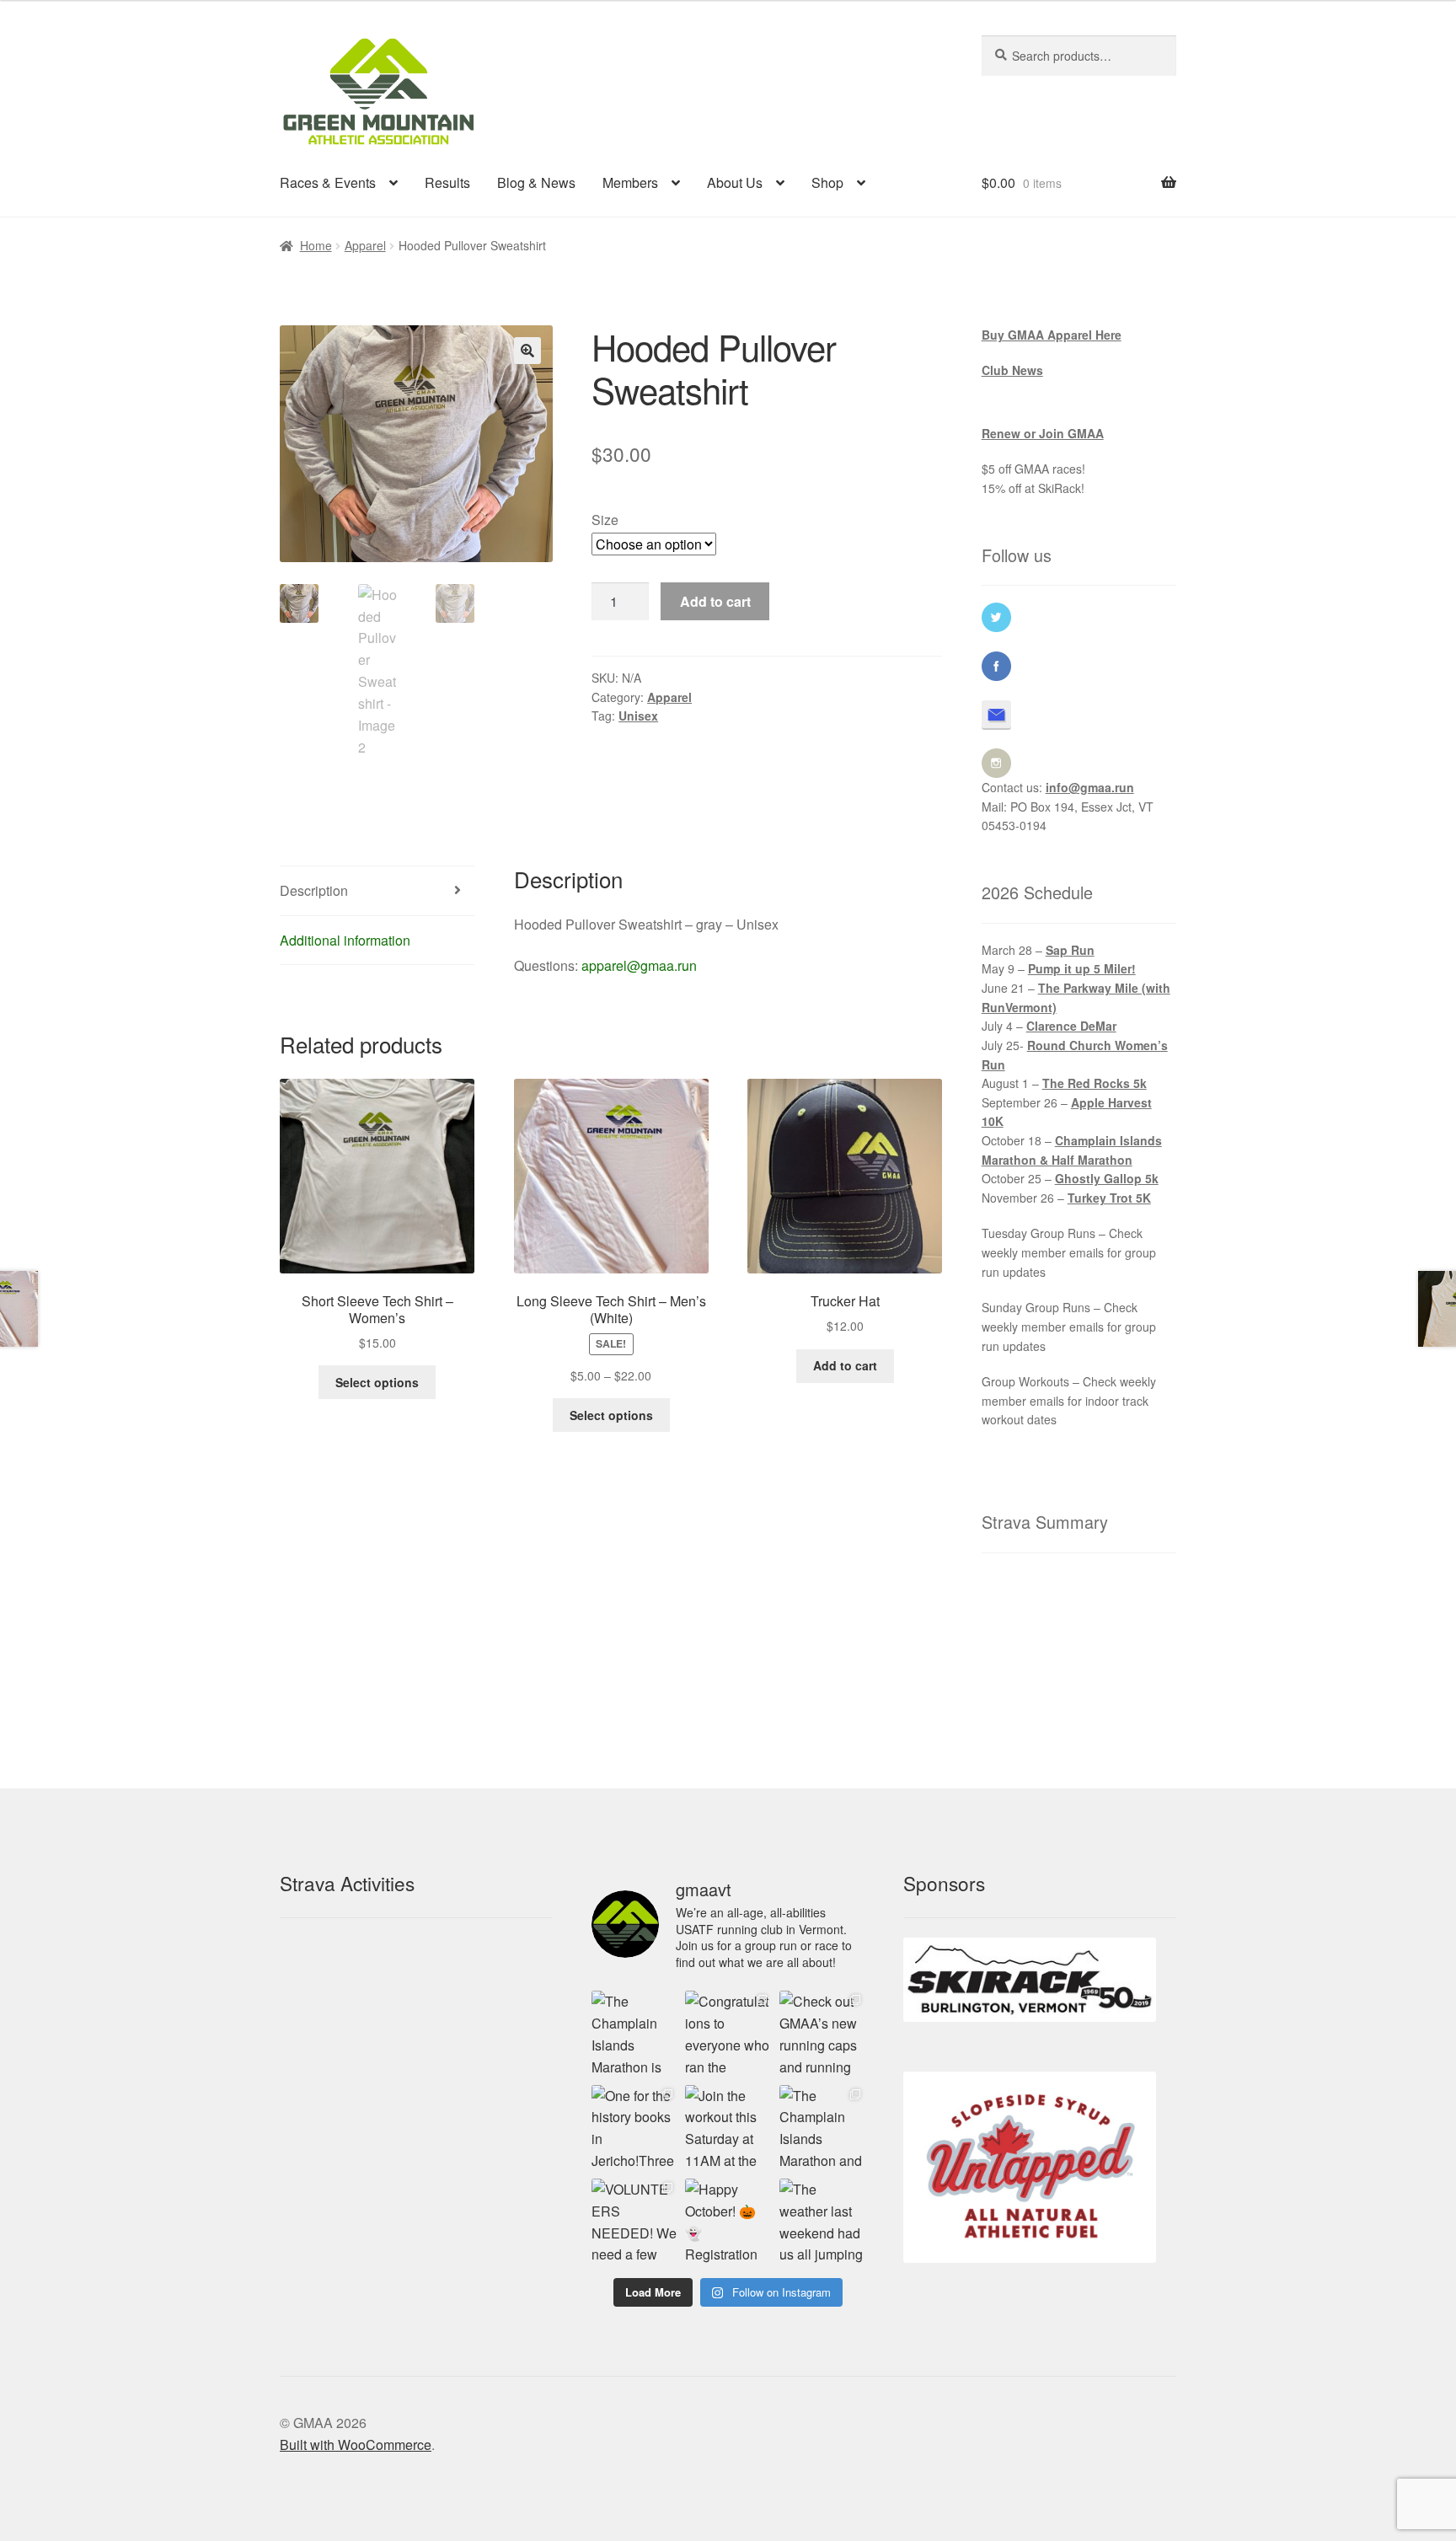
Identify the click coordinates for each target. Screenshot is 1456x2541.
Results (447, 182)
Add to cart (715, 601)
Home (316, 245)
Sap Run (1070, 950)
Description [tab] (314, 890)
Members (630, 182)
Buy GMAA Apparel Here (1052, 335)
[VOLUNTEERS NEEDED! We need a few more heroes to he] (634, 2221)
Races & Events (328, 182)
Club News (1012, 370)
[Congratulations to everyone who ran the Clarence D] (728, 2033)
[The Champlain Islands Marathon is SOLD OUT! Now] (634, 2033)
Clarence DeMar (1071, 1026)
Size (605, 520)
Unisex (638, 716)
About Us (735, 182)
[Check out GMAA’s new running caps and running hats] (822, 2033)
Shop (827, 182)
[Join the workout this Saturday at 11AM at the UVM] (728, 2128)
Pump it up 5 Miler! (1082, 968)
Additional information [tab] (345, 940)
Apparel (365, 245)
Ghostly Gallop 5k (1107, 1178)
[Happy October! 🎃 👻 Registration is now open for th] (728, 2221)
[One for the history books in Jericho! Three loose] (634, 2128)
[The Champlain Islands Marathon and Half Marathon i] (822, 2128)
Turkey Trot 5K (1109, 1198)
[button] (527, 351)
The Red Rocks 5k (1095, 1083)
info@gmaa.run (1090, 787)
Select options (377, 1382)
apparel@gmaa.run (639, 965)
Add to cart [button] (845, 1365)
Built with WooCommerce (356, 2445)
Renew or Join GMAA (1043, 433)
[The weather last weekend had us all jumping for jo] (822, 2221)
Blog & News (536, 182)
